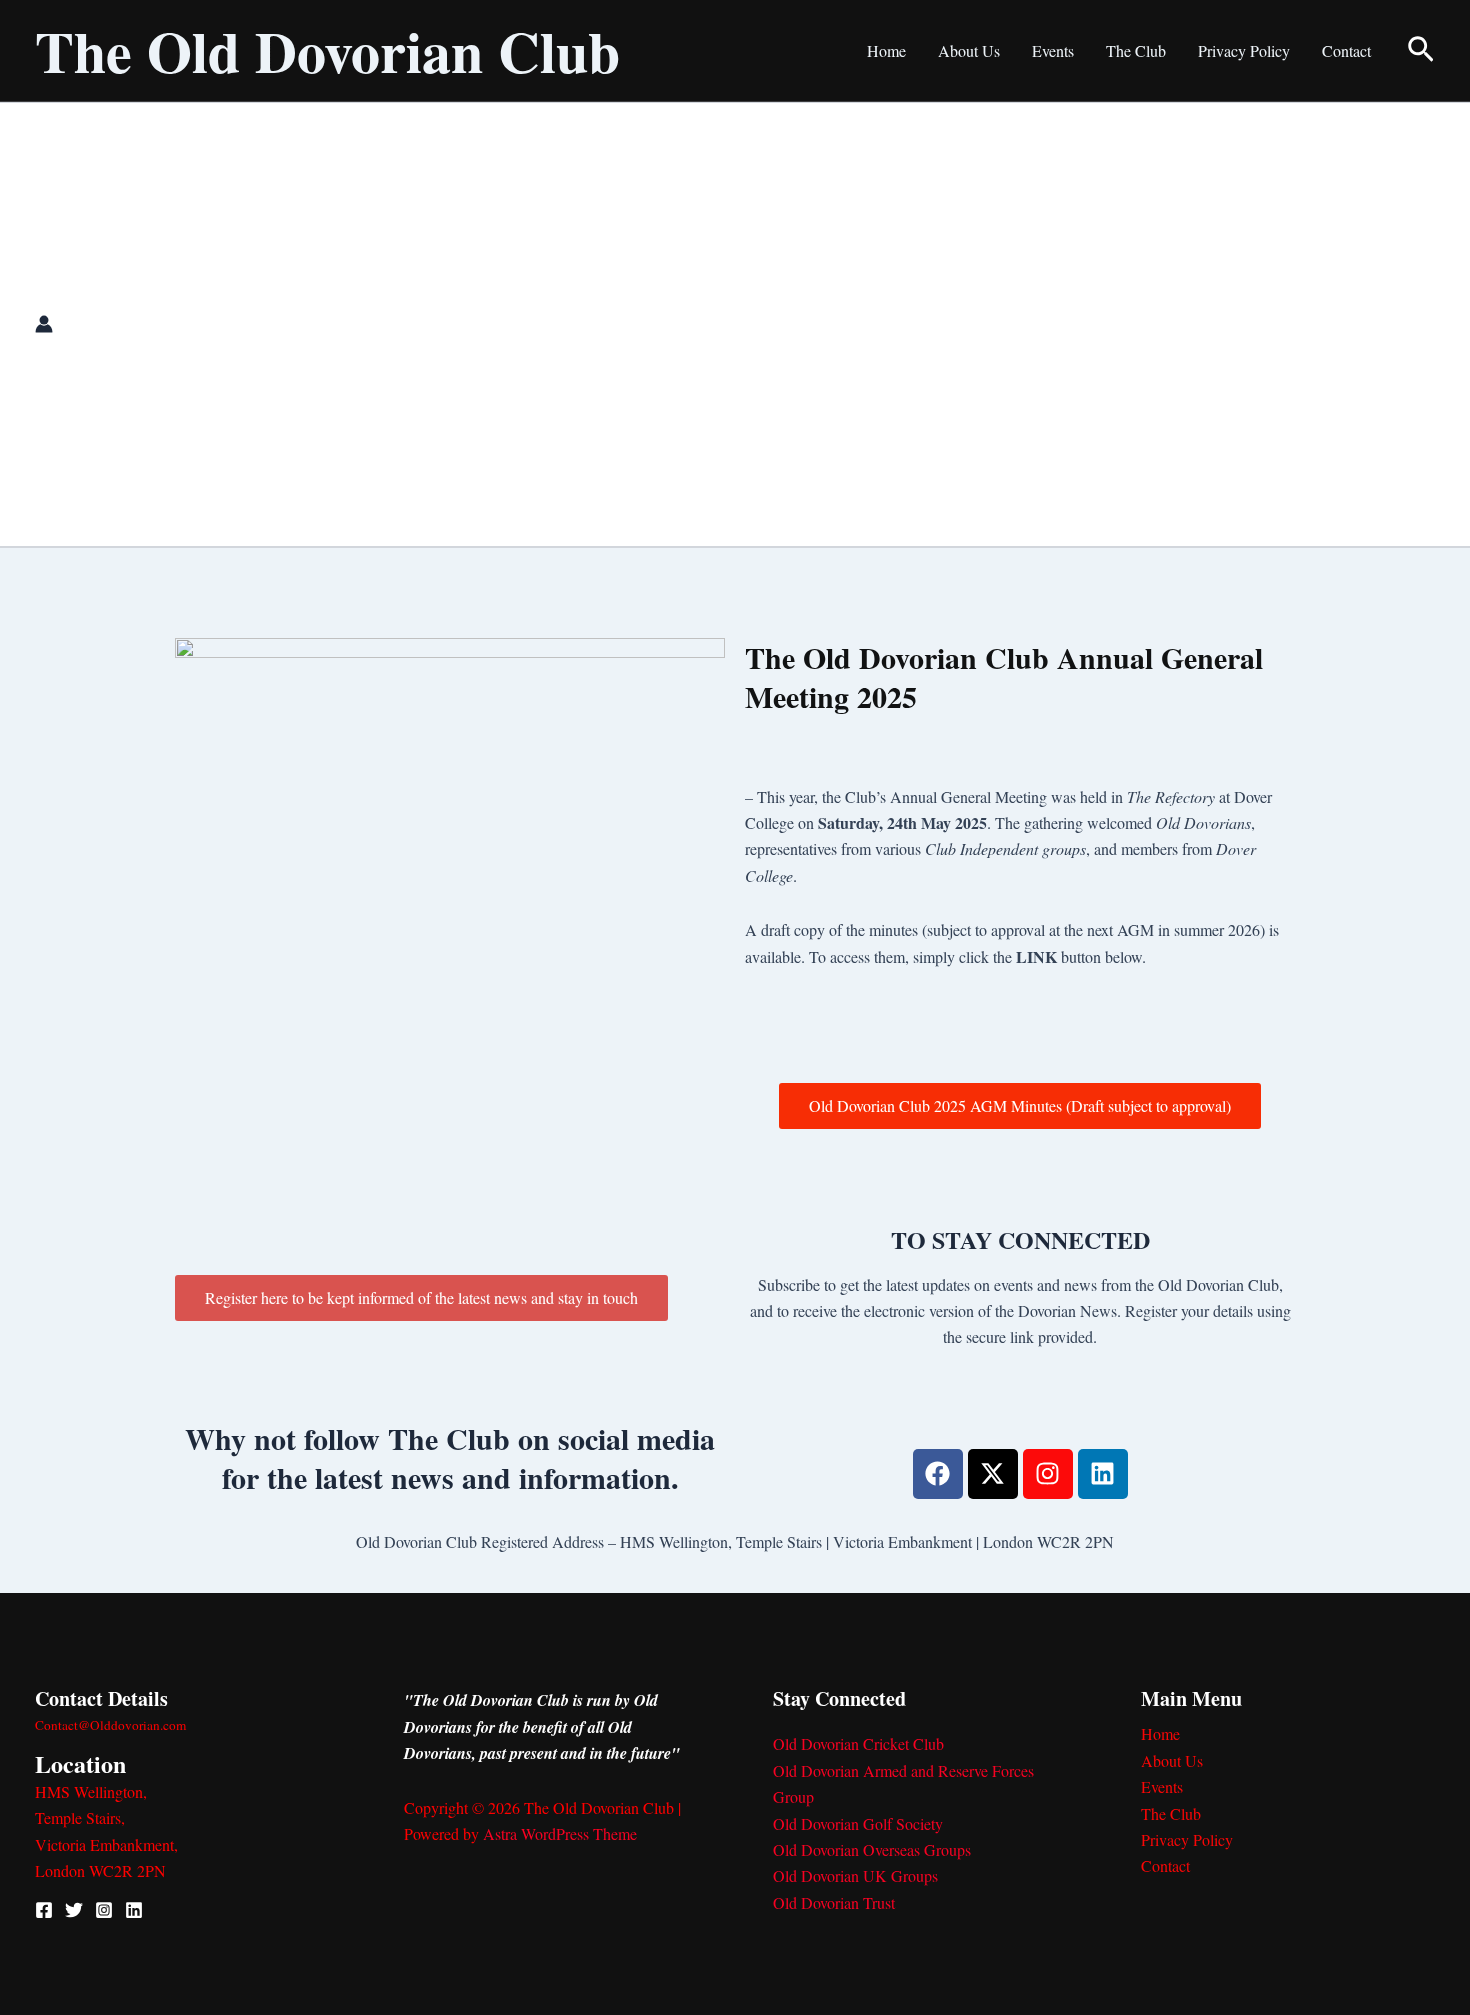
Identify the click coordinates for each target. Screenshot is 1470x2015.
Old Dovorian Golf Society (858, 1823)
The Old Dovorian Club (327, 50)
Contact (1346, 50)
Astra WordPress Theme (560, 1833)
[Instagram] (104, 1910)
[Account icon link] (44, 324)
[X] (74, 1910)
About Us (969, 50)
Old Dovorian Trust (834, 1902)
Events (1053, 50)
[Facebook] (44, 1910)
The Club (1136, 50)
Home (886, 50)
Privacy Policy (1244, 50)
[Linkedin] (134, 1910)
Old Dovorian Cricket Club (858, 1743)
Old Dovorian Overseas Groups (872, 1849)
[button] (1421, 51)
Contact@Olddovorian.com (110, 1725)
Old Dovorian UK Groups (855, 1875)
